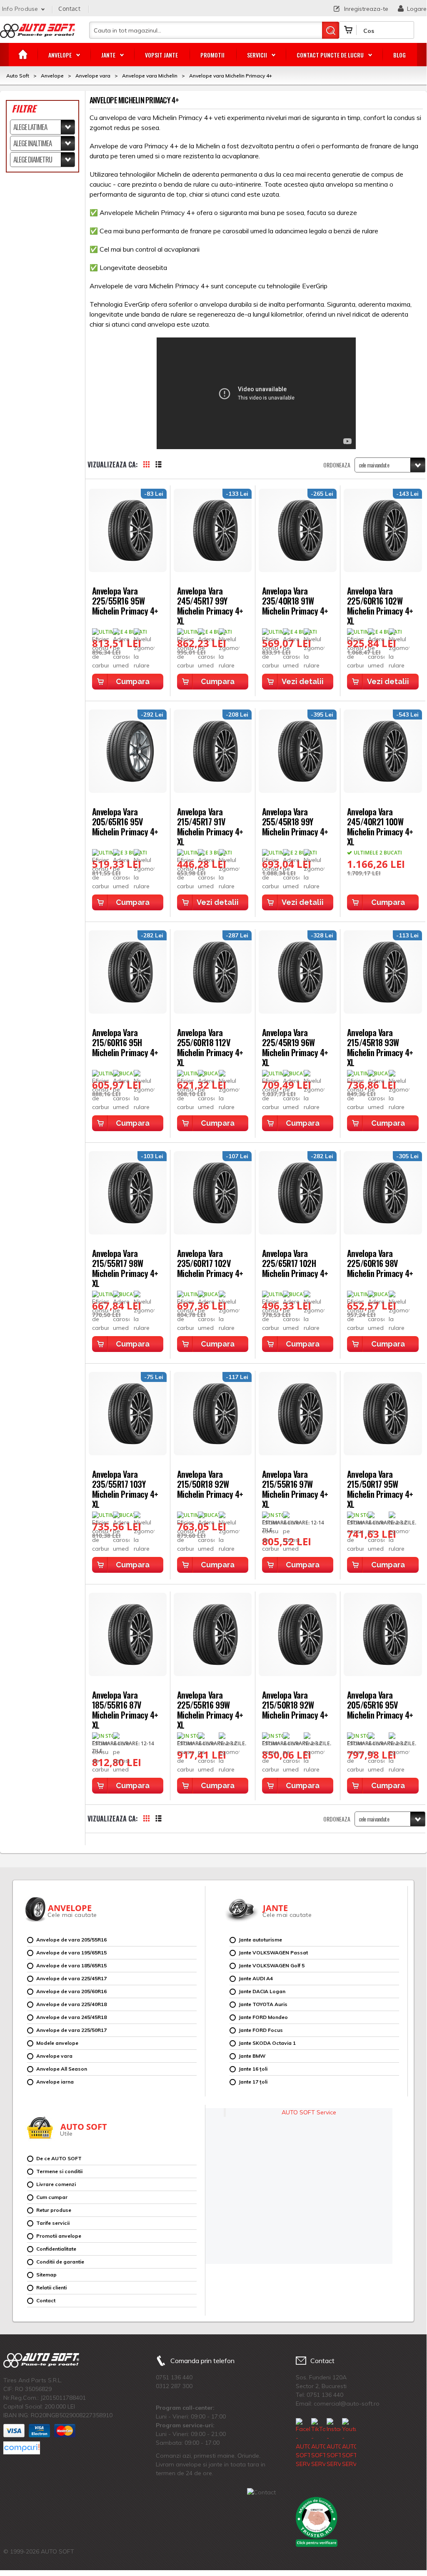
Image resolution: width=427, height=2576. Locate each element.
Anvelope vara (54, 2056)
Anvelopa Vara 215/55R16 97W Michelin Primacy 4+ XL (295, 1488)
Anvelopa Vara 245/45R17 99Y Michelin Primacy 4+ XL (210, 605)
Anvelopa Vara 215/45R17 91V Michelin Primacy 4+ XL (210, 826)
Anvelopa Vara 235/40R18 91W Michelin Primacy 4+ (295, 600)
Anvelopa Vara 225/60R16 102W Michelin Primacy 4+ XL (380, 605)
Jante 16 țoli (253, 2069)
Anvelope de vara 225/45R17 (71, 1978)
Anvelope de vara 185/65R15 (71, 1965)
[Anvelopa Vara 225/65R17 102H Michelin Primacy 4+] (298, 1193)
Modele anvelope (57, 2043)
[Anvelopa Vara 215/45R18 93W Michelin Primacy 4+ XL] (383, 972)
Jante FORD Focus (261, 2030)
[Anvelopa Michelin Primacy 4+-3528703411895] (213, 1634)
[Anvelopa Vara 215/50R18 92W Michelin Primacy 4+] (213, 1414)
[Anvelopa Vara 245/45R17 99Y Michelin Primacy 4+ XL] (213, 530)
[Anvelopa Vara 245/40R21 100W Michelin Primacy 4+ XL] (383, 751)
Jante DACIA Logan (262, 1991)
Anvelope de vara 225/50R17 (71, 2030)
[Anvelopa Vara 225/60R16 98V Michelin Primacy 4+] (383, 1193)
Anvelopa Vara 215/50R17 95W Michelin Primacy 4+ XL (380, 1488)
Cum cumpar (52, 2197)
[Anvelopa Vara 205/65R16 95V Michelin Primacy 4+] (128, 751)
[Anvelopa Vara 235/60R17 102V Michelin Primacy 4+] (213, 1193)
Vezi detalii (303, 681)
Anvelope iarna (55, 2082)
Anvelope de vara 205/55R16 (71, 1940)
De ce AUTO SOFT (59, 2158)
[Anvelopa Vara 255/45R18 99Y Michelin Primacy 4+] (298, 751)
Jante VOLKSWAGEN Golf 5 (272, 1965)
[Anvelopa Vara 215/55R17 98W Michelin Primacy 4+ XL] (128, 1193)
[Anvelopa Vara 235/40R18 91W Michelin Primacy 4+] (298, 530)
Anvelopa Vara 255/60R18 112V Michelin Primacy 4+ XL (210, 1047)
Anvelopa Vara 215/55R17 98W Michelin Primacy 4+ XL (125, 1268)
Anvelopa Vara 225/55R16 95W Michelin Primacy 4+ (125, 600)
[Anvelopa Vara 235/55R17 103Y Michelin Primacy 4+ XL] (128, 1414)
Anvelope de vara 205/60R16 (71, 1991)
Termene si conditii (59, 2171)
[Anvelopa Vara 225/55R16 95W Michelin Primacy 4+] (128, 530)
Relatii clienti (51, 2287)
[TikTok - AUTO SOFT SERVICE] (318, 2443)
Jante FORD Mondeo (263, 2017)
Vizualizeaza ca (112, 465)
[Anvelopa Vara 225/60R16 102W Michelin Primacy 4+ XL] (383, 530)
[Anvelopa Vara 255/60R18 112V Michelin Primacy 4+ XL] (213, 972)
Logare (417, 9)
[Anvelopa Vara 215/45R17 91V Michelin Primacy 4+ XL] (213, 751)
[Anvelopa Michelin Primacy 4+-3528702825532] (298, 1414)
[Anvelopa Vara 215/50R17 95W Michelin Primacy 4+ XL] (383, 1414)
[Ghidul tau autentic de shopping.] (22, 2448)
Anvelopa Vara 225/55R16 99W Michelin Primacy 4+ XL (210, 1709)
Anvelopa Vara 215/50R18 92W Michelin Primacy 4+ (210, 1483)
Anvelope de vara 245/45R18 (71, 2017)
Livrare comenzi (56, 2184)
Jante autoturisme (260, 1940)
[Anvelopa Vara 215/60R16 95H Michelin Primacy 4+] (128, 972)
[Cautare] (331, 30)
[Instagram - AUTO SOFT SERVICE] (334, 2443)
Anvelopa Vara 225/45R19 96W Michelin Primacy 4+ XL (295, 1047)
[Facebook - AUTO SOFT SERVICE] (303, 2443)
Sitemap (46, 2275)
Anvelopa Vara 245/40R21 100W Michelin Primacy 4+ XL (380, 826)
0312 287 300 (174, 2386)
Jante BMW (252, 2056)
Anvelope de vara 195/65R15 (71, 1953)
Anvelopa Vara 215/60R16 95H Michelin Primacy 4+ (125, 1042)
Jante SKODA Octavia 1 (267, 2043)
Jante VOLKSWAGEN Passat (273, 1953)
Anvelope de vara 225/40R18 (71, 2004)
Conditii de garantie (60, 2262)
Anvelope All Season (62, 2069)
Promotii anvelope (59, 2236)
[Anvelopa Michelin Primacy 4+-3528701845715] (128, 1634)
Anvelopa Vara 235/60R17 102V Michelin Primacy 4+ (210, 1263)
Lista (163, 465)
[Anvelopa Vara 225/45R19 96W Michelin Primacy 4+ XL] (298, 972)
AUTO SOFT (37, 34)
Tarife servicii (53, 2223)
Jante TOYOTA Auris (263, 2004)
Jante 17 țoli (253, 2082)
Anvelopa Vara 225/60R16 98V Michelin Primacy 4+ (380, 1263)
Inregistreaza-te (366, 9)
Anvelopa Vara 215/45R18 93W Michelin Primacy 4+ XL (380, 1047)
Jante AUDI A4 (256, 1978)
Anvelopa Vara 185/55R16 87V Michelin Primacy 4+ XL (125, 1709)
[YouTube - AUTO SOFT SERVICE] (349, 2443)
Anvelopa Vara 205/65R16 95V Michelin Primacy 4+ (125, 821)
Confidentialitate (56, 2249)
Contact (69, 9)
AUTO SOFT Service (309, 2112)
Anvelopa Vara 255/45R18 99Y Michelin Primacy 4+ (295, 821)
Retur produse (54, 2210)
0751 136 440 (174, 2377)
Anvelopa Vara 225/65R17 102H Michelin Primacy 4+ (295, 1263)
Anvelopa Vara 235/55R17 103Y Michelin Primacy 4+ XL (125, 1488)
